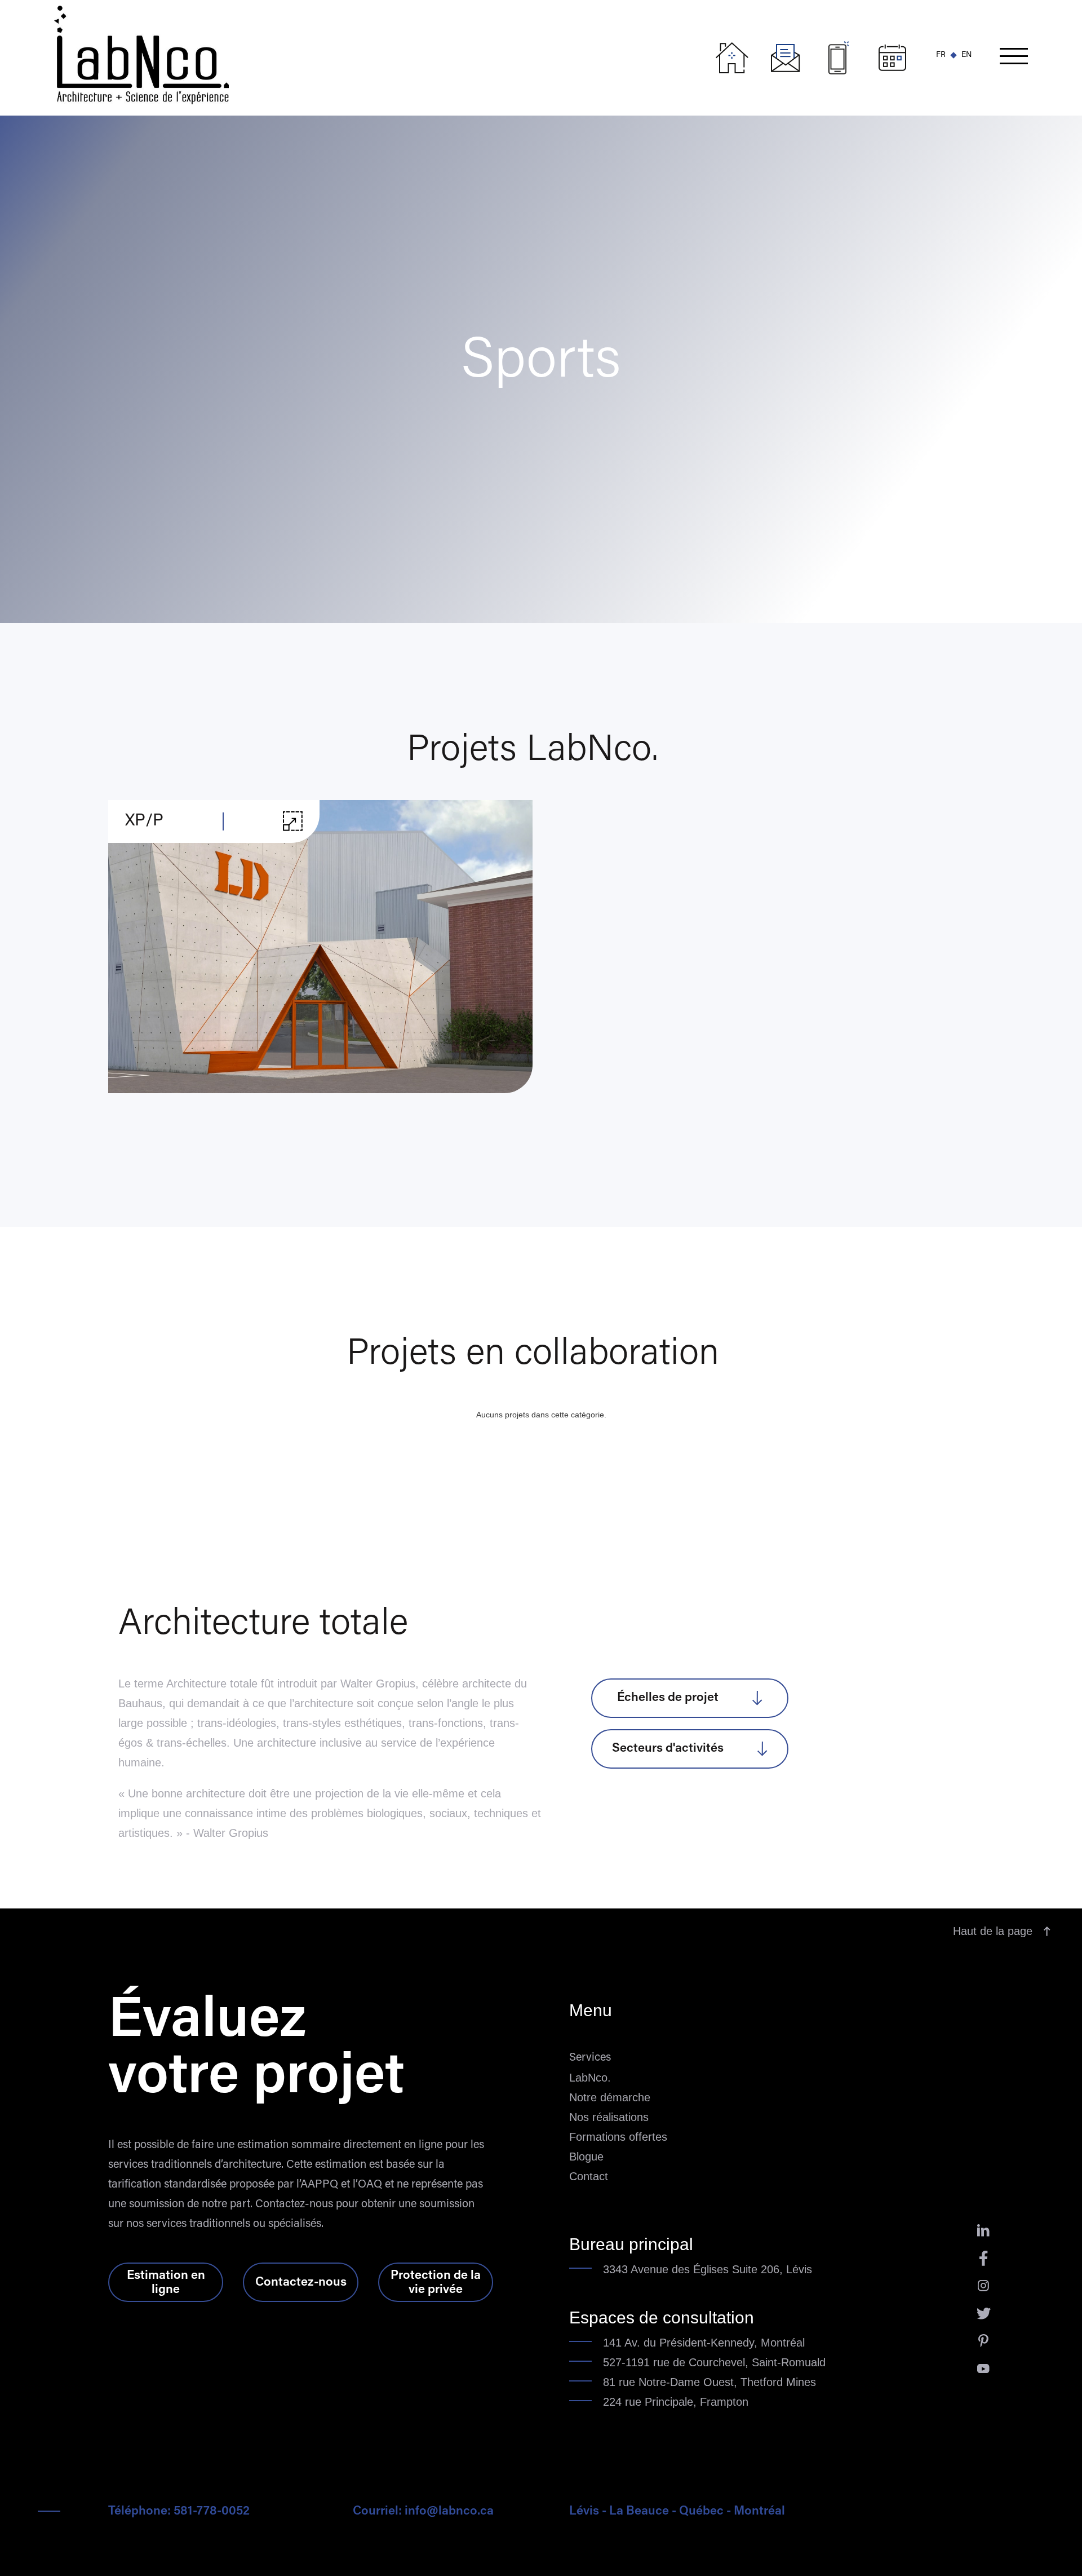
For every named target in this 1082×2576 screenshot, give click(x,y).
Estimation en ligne (166, 2283)
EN (966, 55)
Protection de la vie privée (436, 2283)
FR (941, 55)
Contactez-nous (301, 2283)
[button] (1014, 58)
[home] (380, 52)
